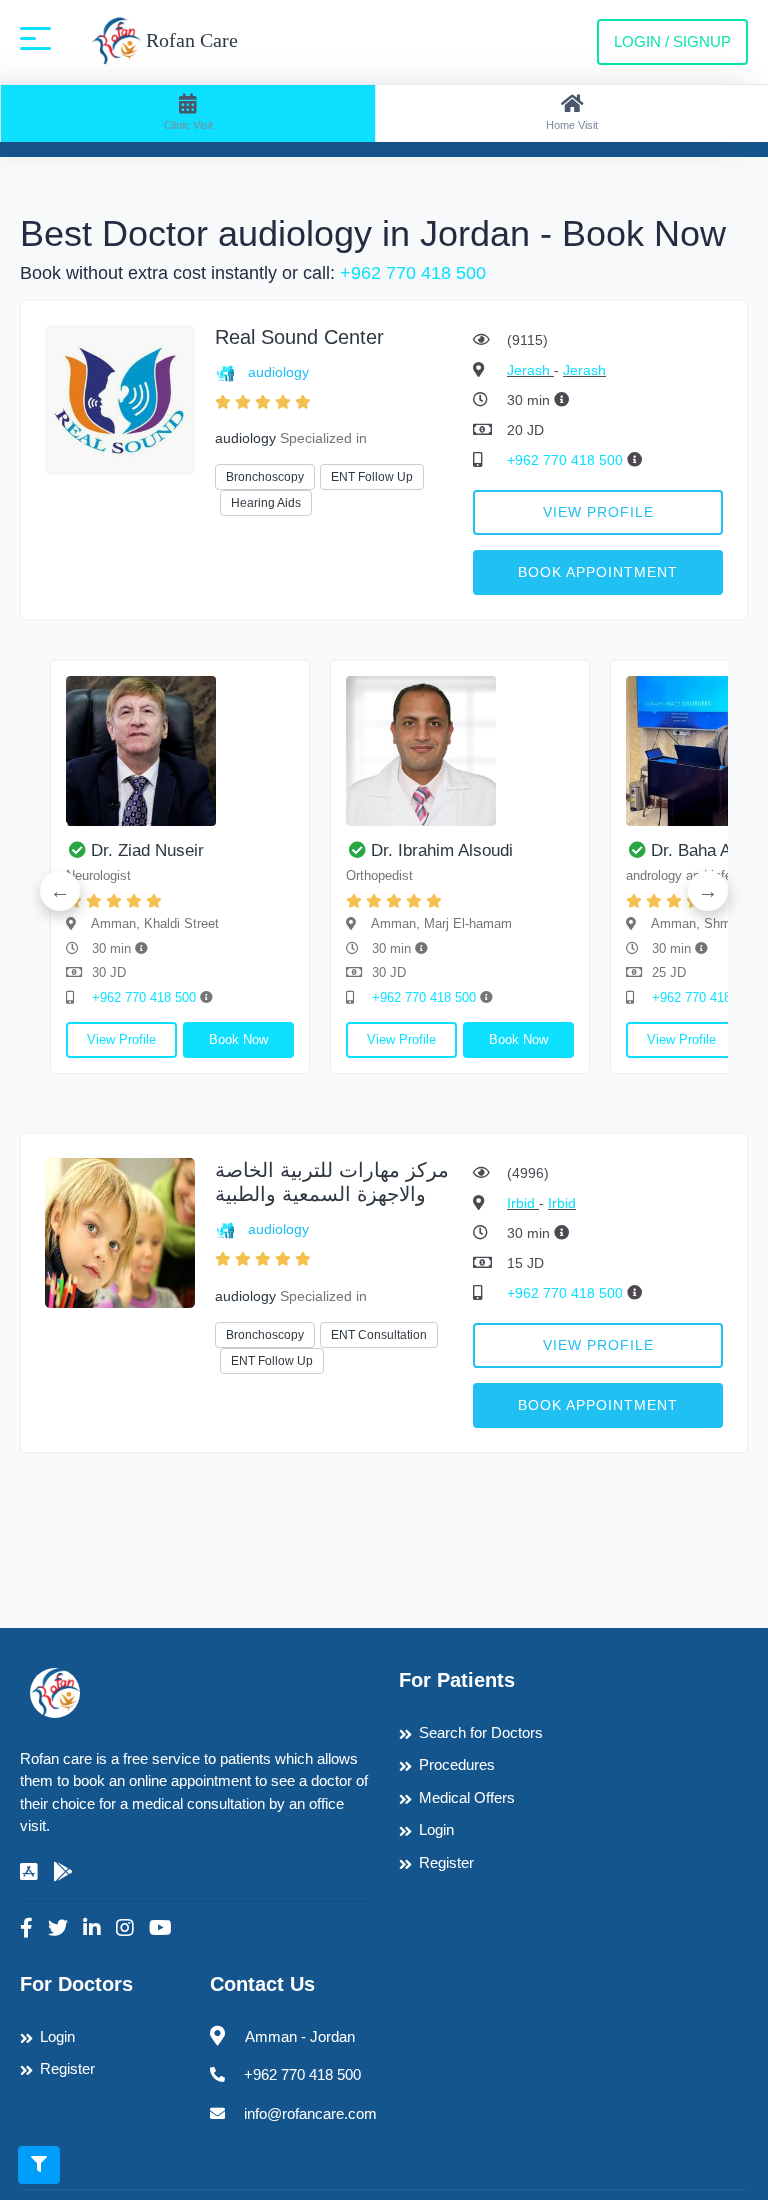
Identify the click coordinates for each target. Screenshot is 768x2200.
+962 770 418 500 (413, 273)
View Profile (598, 512)
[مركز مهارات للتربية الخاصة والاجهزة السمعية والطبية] (120, 1231)
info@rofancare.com (310, 2113)
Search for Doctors (481, 1732)
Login (436, 1829)
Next (708, 891)
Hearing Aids (266, 503)
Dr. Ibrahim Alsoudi (442, 850)
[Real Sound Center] (120, 398)
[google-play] (63, 1872)
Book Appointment (598, 572)
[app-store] (29, 1872)
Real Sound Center (299, 337)
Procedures (457, 1764)
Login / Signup (672, 41)
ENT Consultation (379, 1335)
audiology (278, 372)
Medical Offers (467, 1797)
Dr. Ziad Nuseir (147, 850)
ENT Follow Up (372, 477)
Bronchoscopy (265, 477)
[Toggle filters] (39, 2165)
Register (446, 1862)
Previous (60, 891)
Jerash (530, 370)
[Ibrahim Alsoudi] (460, 751)
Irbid (523, 1203)
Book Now (238, 1039)
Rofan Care (189, 40)
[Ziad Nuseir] (180, 751)
